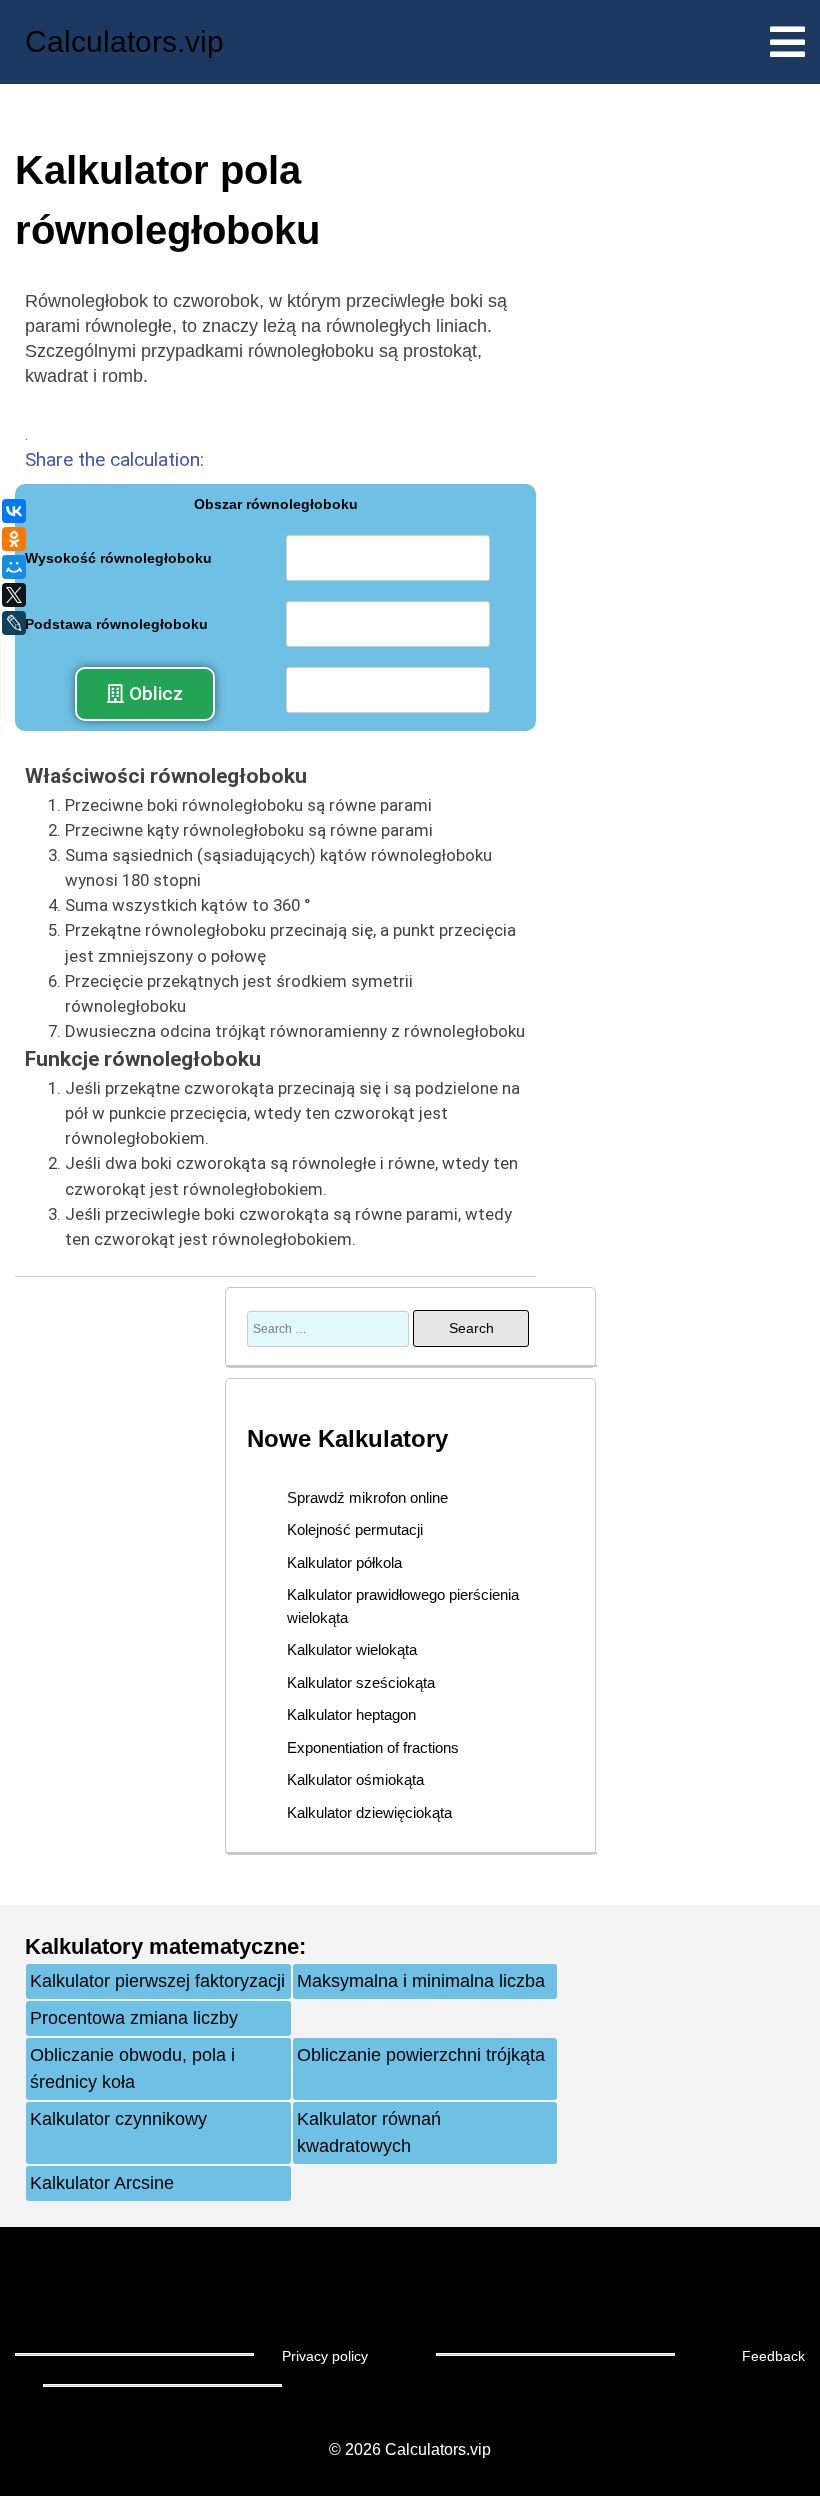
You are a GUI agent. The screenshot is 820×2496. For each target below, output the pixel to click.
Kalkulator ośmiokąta (355, 1779)
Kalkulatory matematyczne (162, 1946)
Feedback (773, 2356)
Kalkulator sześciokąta (361, 1682)
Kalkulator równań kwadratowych (369, 2132)
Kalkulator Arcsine (102, 2183)
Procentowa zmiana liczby (134, 2018)
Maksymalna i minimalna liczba (421, 1981)
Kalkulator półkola (344, 1562)
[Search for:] (330, 1328)
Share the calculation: (114, 459)
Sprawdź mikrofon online (367, 1497)
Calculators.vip (124, 41)
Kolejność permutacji (355, 1529)
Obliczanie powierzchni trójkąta (421, 2055)
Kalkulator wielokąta (352, 1649)
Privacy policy (325, 2356)
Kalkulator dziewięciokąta (369, 1812)
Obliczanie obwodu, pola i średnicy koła (132, 2068)
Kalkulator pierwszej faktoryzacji (157, 1981)
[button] (145, 694)
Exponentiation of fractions (373, 1747)
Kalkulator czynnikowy (118, 2119)
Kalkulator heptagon (351, 1714)
